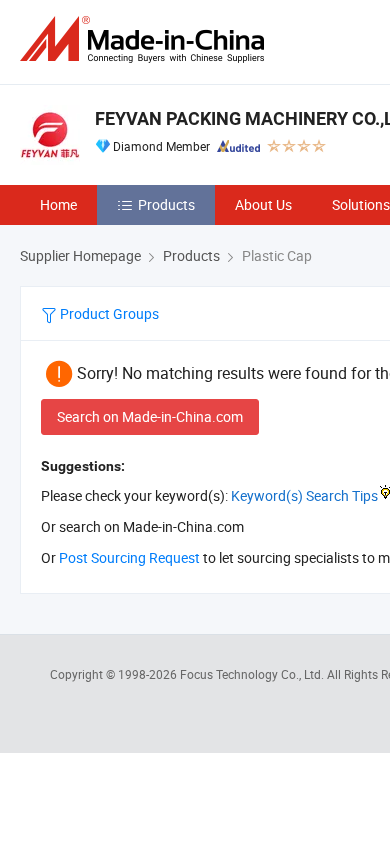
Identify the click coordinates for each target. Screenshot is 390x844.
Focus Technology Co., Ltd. (253, 674)
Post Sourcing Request (129, 557)
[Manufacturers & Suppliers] (146, 39)
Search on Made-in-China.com (150, 416)
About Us (263, 204)
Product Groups (108, 313)
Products (166, 204)
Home (58, 204)
